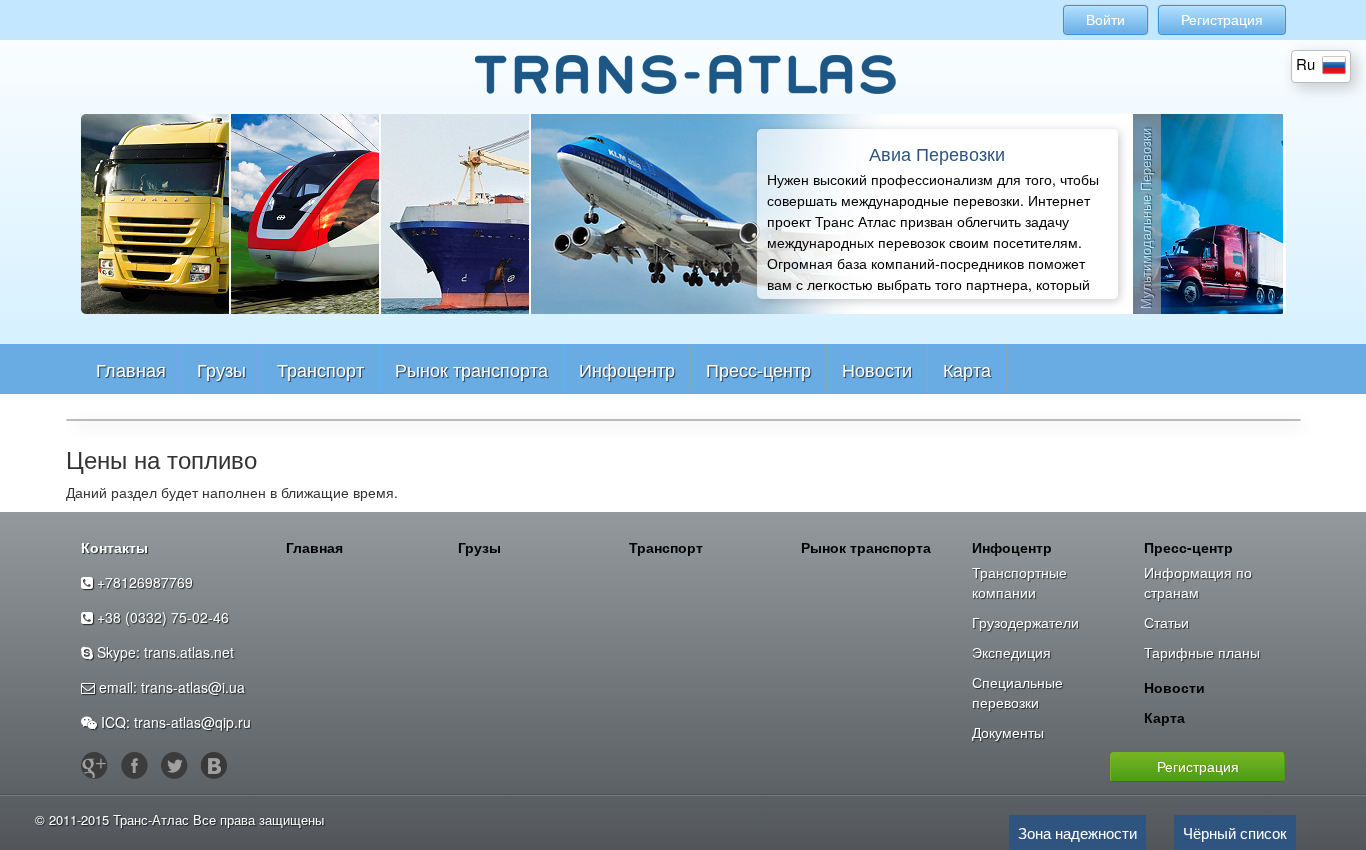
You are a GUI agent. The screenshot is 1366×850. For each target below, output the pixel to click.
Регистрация (1222, 20)
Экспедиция (1011, 652)
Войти (1105, 20)
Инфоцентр (627, 369)
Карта (967, 369)
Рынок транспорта (471, 369)
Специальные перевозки (1017, 692)
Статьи (1166, 622)
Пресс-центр (758, 369)
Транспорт (320, 369)
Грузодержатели (1025, 622)
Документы (1008, 732)
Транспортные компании (1019, 582)
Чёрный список (1235, 832)
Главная (131, 369)
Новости (877, 369)
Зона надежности (1077, 832)
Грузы (221, 369)
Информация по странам (1198, 582)
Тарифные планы (1202, 652)
